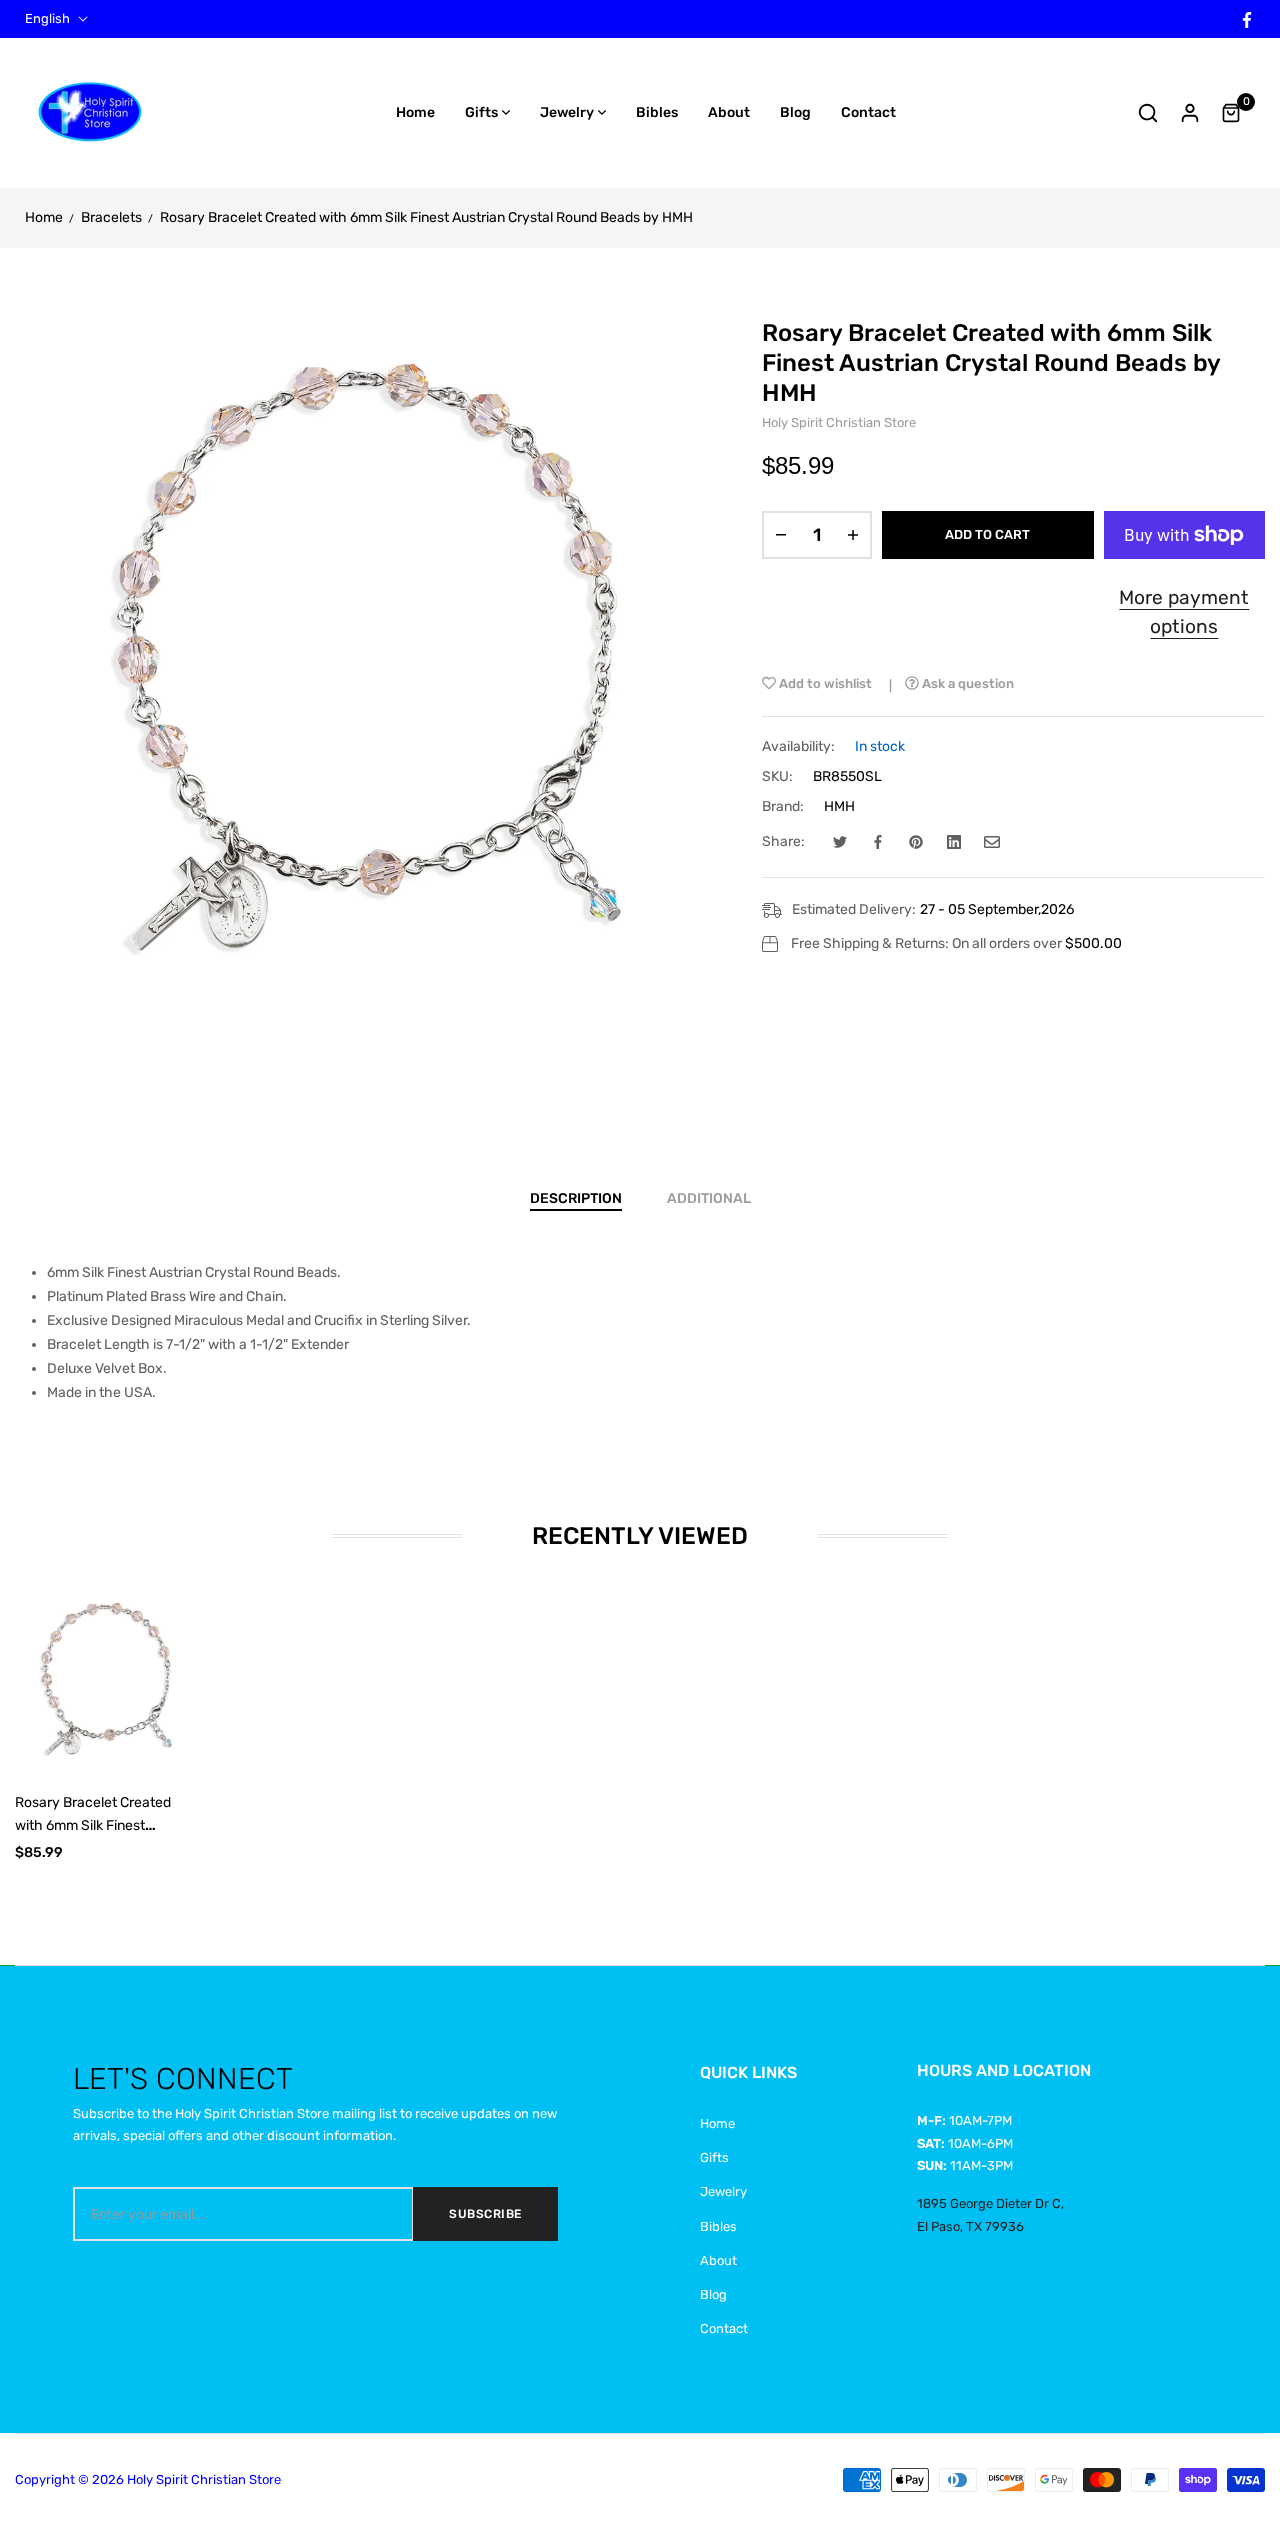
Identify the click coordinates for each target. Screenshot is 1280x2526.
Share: (783, 841)
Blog (713, 2294)
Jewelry (723, 2191)
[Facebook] (1247, 18)
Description (576, 1198)
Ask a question (966, 683)
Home (717, 2123)
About (718, 2260)
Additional (709, 1198)
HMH (839, 806)
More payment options (1184, 612)
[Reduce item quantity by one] (781, 535)
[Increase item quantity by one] (853, 535)
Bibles (718, 2226)
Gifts (714, 2157)
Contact (724, 2328)
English (47, 19)
